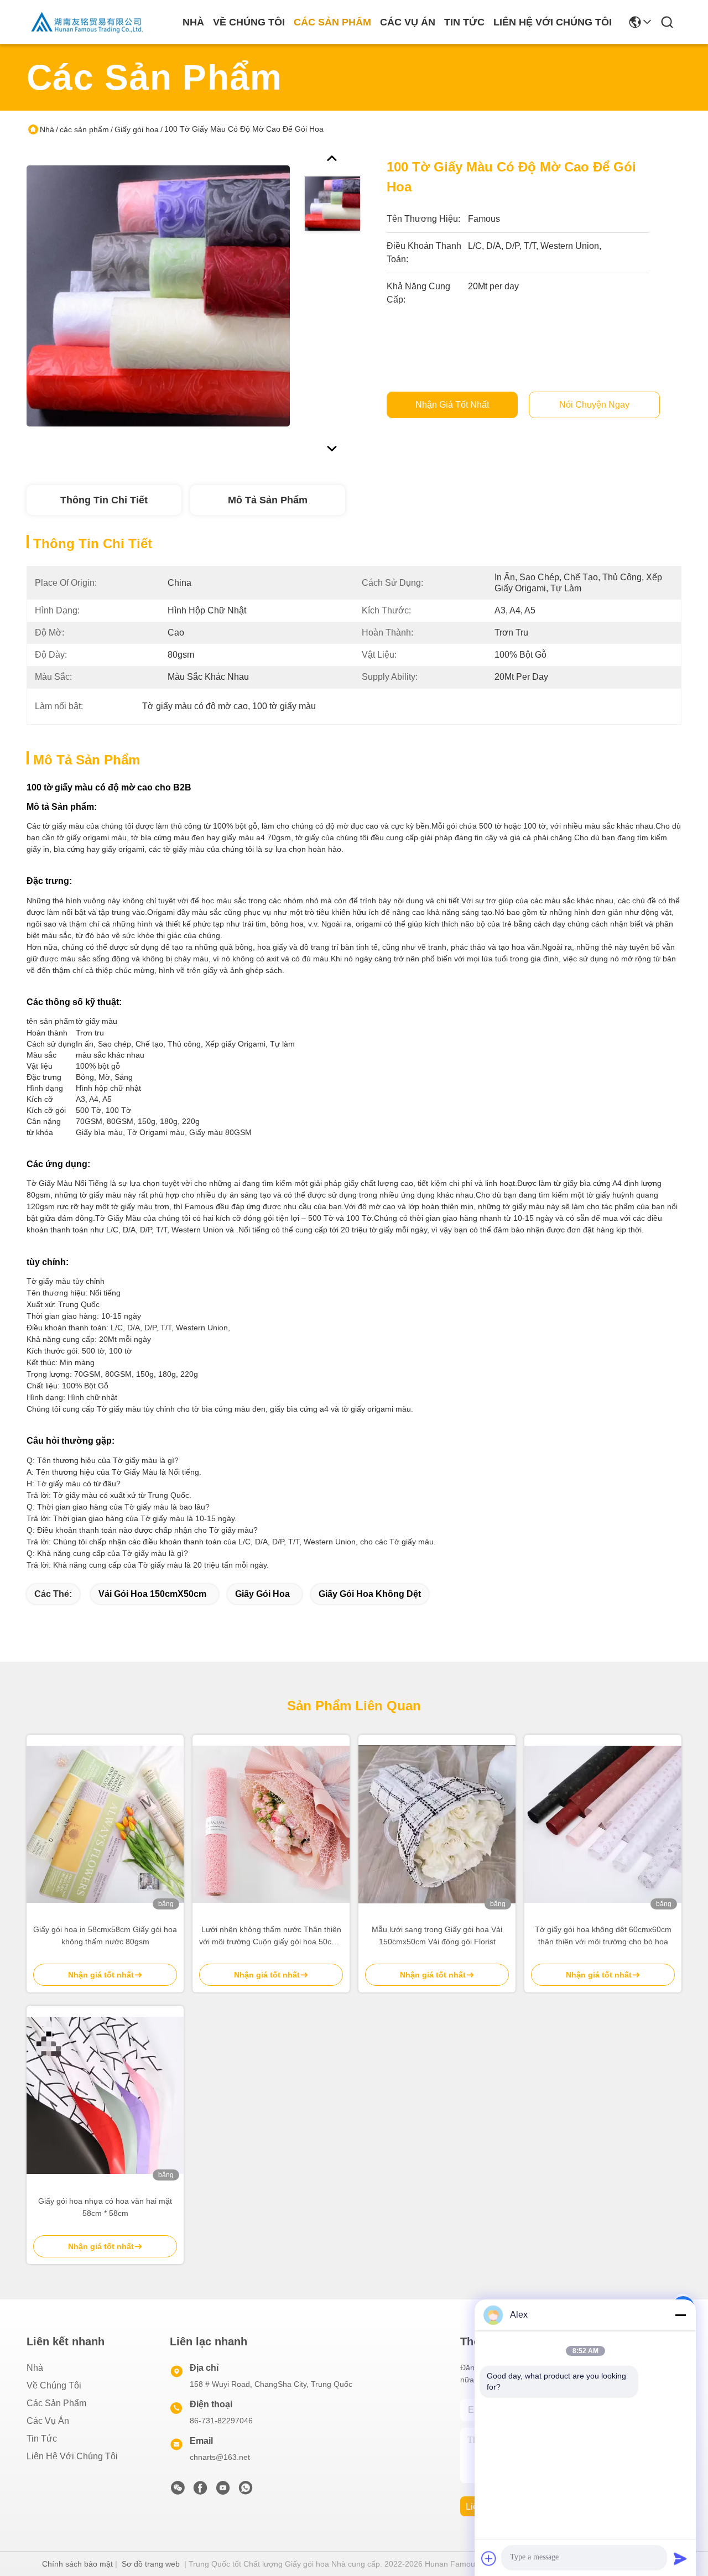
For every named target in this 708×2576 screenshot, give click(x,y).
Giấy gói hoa (137, 129)
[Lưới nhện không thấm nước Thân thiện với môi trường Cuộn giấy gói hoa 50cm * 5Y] (271, 1824)
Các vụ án (408, 22)
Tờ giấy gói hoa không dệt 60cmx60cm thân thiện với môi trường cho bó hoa (603, 1935)
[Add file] (489, 2558)
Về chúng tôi (249, 22)
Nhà (193, 22)
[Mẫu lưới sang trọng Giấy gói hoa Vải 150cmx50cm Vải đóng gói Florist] (437, 1824)
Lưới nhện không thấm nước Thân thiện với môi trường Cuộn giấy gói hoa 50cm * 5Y (271, 1936)
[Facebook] (200, 2491)
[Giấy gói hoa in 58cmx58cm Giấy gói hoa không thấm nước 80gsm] (105, 1824)
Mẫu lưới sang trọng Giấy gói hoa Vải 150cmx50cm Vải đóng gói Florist (437, 1935)
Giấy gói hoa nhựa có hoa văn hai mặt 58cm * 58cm (105, 2207)
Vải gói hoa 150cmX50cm (152, 1594)
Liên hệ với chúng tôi (553, 22)
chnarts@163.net (220, 2457)
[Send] (680, 2558)
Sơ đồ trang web (151, 2564)
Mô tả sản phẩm (268, 500)
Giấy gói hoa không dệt (370, 1594)
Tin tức (464, 22)
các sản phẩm (332, 22)
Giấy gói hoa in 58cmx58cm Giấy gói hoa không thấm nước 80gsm (105, 1935)
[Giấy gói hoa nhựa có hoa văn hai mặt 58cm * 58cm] (105, 2095)
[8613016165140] (246, 2491)
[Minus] (680, 2315)
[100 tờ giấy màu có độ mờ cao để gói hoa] (158, 295)
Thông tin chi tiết (104, 500)
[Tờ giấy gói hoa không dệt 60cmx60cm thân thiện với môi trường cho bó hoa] (603, 1824)
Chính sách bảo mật (77, 2564)
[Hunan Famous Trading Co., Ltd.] (87, 22)
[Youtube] (223, 2491)
